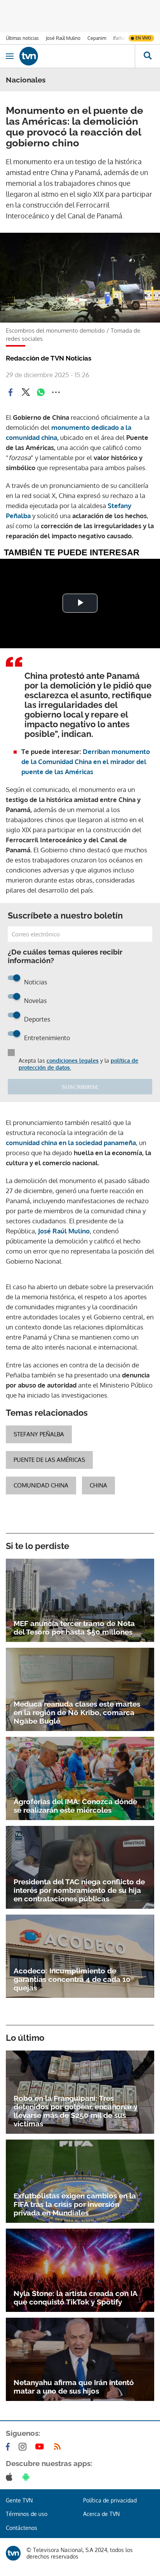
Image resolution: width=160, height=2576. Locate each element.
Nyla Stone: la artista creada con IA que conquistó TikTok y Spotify (75, 2298)
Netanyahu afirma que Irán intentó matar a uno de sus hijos (74, 2387)
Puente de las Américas (49, 1460)
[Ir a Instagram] (24, 2447)
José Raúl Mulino (63, 38)
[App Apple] (11, 2477)
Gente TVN (19, 2500)
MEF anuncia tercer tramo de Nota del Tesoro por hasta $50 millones (74, 1628)
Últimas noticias (22, 38)
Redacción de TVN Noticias (49, 358)
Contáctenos (22, 2528)
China (98, 1485)
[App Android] (28, 2477)
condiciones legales (73, 1060)
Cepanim (97, 38)
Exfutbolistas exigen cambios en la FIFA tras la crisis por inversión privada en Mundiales (75, 2204)
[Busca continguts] (147, 56)
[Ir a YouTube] (41, 2447)
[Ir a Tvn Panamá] (77, 56)
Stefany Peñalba (39, 1434)
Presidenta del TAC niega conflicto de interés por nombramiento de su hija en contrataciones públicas (79, 1890)
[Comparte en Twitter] (26, 392)
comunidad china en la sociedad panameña (71, 1143)
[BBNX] (13, 2553)
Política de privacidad (110, 2500)
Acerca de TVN (101, 2514)
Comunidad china (41, 1485)
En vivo (143, 38)
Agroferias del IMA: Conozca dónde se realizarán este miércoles (75, 1806)
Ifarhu (119, 38)
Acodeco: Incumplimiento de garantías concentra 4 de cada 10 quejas (72, 1979)
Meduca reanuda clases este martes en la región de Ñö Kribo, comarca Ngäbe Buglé (77, 1712)
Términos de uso (27, 2514)
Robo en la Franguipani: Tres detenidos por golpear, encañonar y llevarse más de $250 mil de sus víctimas (76, 2111)
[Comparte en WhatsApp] (41, 392)
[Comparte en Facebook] (10, 392)
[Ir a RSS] (59, 2447)
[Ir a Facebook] (9, 2447)
